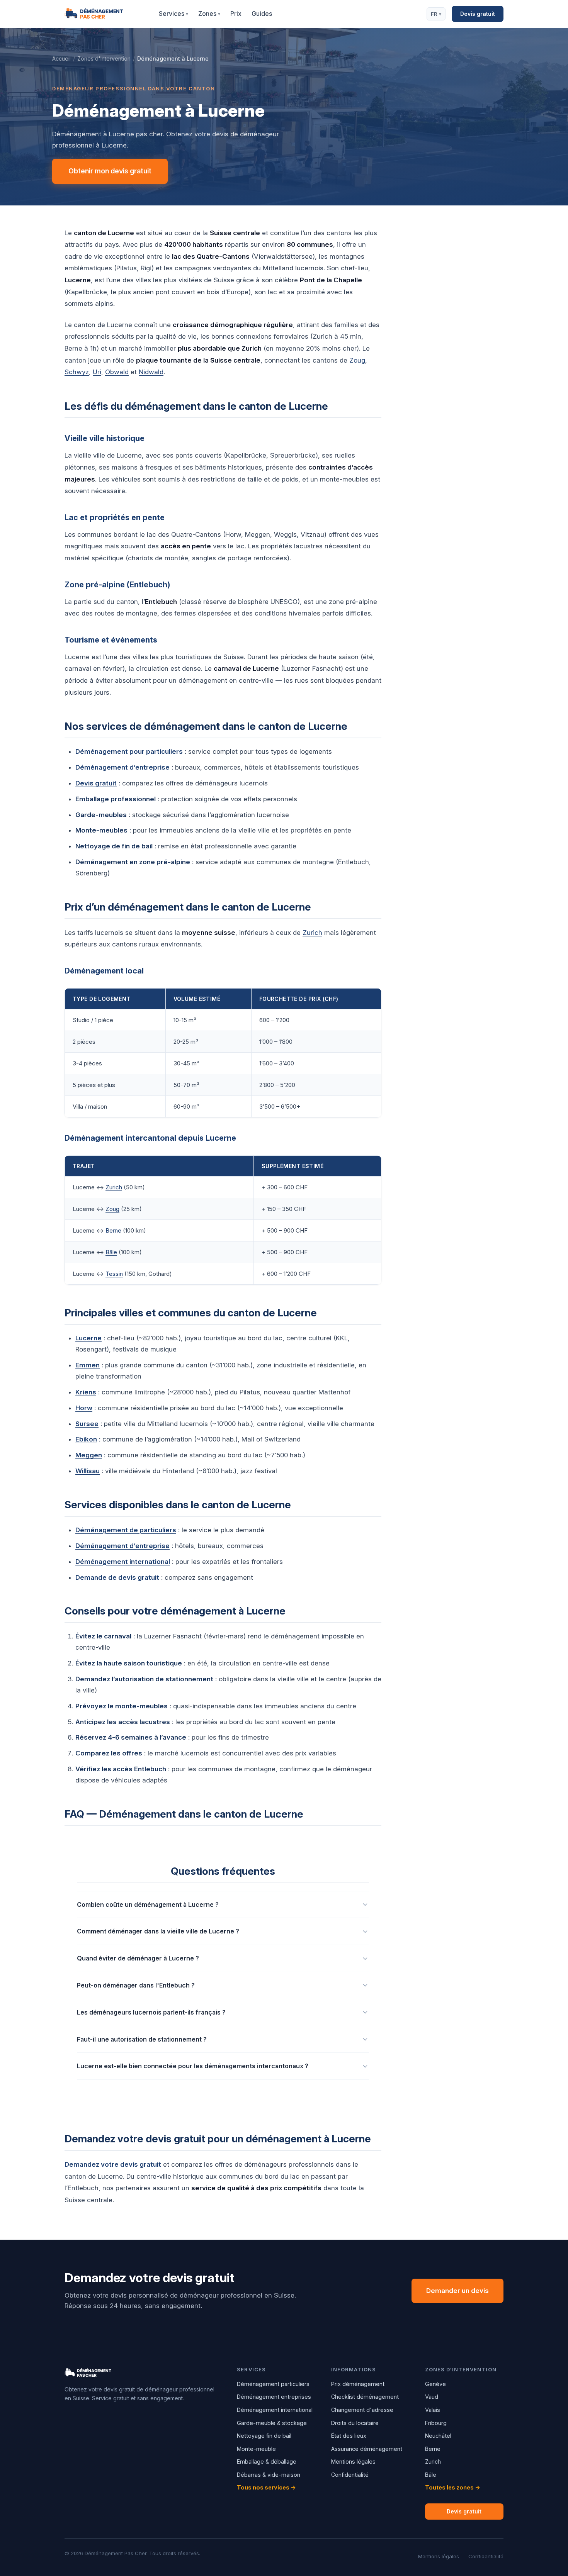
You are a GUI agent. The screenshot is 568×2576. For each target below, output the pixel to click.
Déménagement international (123, 1562)
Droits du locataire (355, 2423)
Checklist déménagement (365, 2397)
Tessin (114, 1274)
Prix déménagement (358, 2384)
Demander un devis (457, 2291)
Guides (262, 14)
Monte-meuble (256, 2449)
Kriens (86, 1392)
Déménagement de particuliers (126, 1530)
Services (173, 14)
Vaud (432, 2397)
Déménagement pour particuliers (129, 751)
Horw (84, 1408)
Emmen (88, 1365)
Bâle (111, 1252)
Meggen (89, 1455)
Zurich (312, 933)
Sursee (87, 1424)
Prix (236, 14)
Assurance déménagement (367, 2449)
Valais (433, 2410)
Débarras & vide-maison (269, 2475)
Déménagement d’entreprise (122, 767)
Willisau (88, 1471)
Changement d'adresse (362, 2410)
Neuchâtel (438, 2436)
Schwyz (77, 372)
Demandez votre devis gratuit (113, 2164)
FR (436, 14)
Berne (113, 1230)
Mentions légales (353, 2462)
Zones (209, 14)
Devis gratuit (478, 14)
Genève (435, 2384)
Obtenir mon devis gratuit (110, 171)
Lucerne (88, 1338)
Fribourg (436, 2423)
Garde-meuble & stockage (272, 2423)
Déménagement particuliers (273, 2384)
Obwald (117, 372)
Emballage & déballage (267, 2462)
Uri (97, 372)
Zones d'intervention (104, 59)
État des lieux (349, 2436)
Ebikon (86, 1439)
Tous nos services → (266, 2487)
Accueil (61, 59)
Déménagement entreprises (274, 2397)
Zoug (357, 360)
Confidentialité (350, 2475)
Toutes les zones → (453, 2487)
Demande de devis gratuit (117, 1577)
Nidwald (151, 372)
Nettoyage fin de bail (264, 2436)
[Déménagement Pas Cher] (103, 14)
